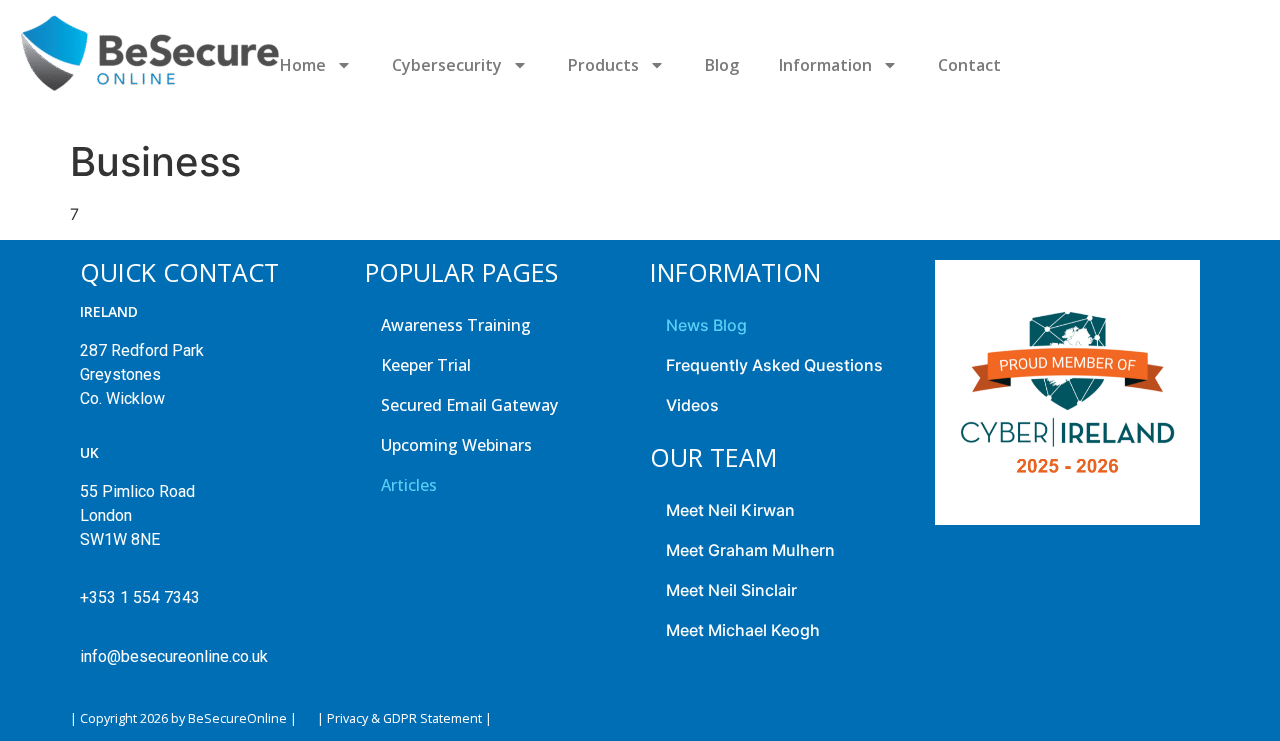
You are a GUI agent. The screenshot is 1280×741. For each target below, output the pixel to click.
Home (303, 65)
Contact (969, 65)
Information (825, 65)
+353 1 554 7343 (140, 597)
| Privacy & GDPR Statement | (404, 718)
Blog (722, 65)
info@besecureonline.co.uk (174, 656)
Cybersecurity (447, 65)
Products (603, 65)
